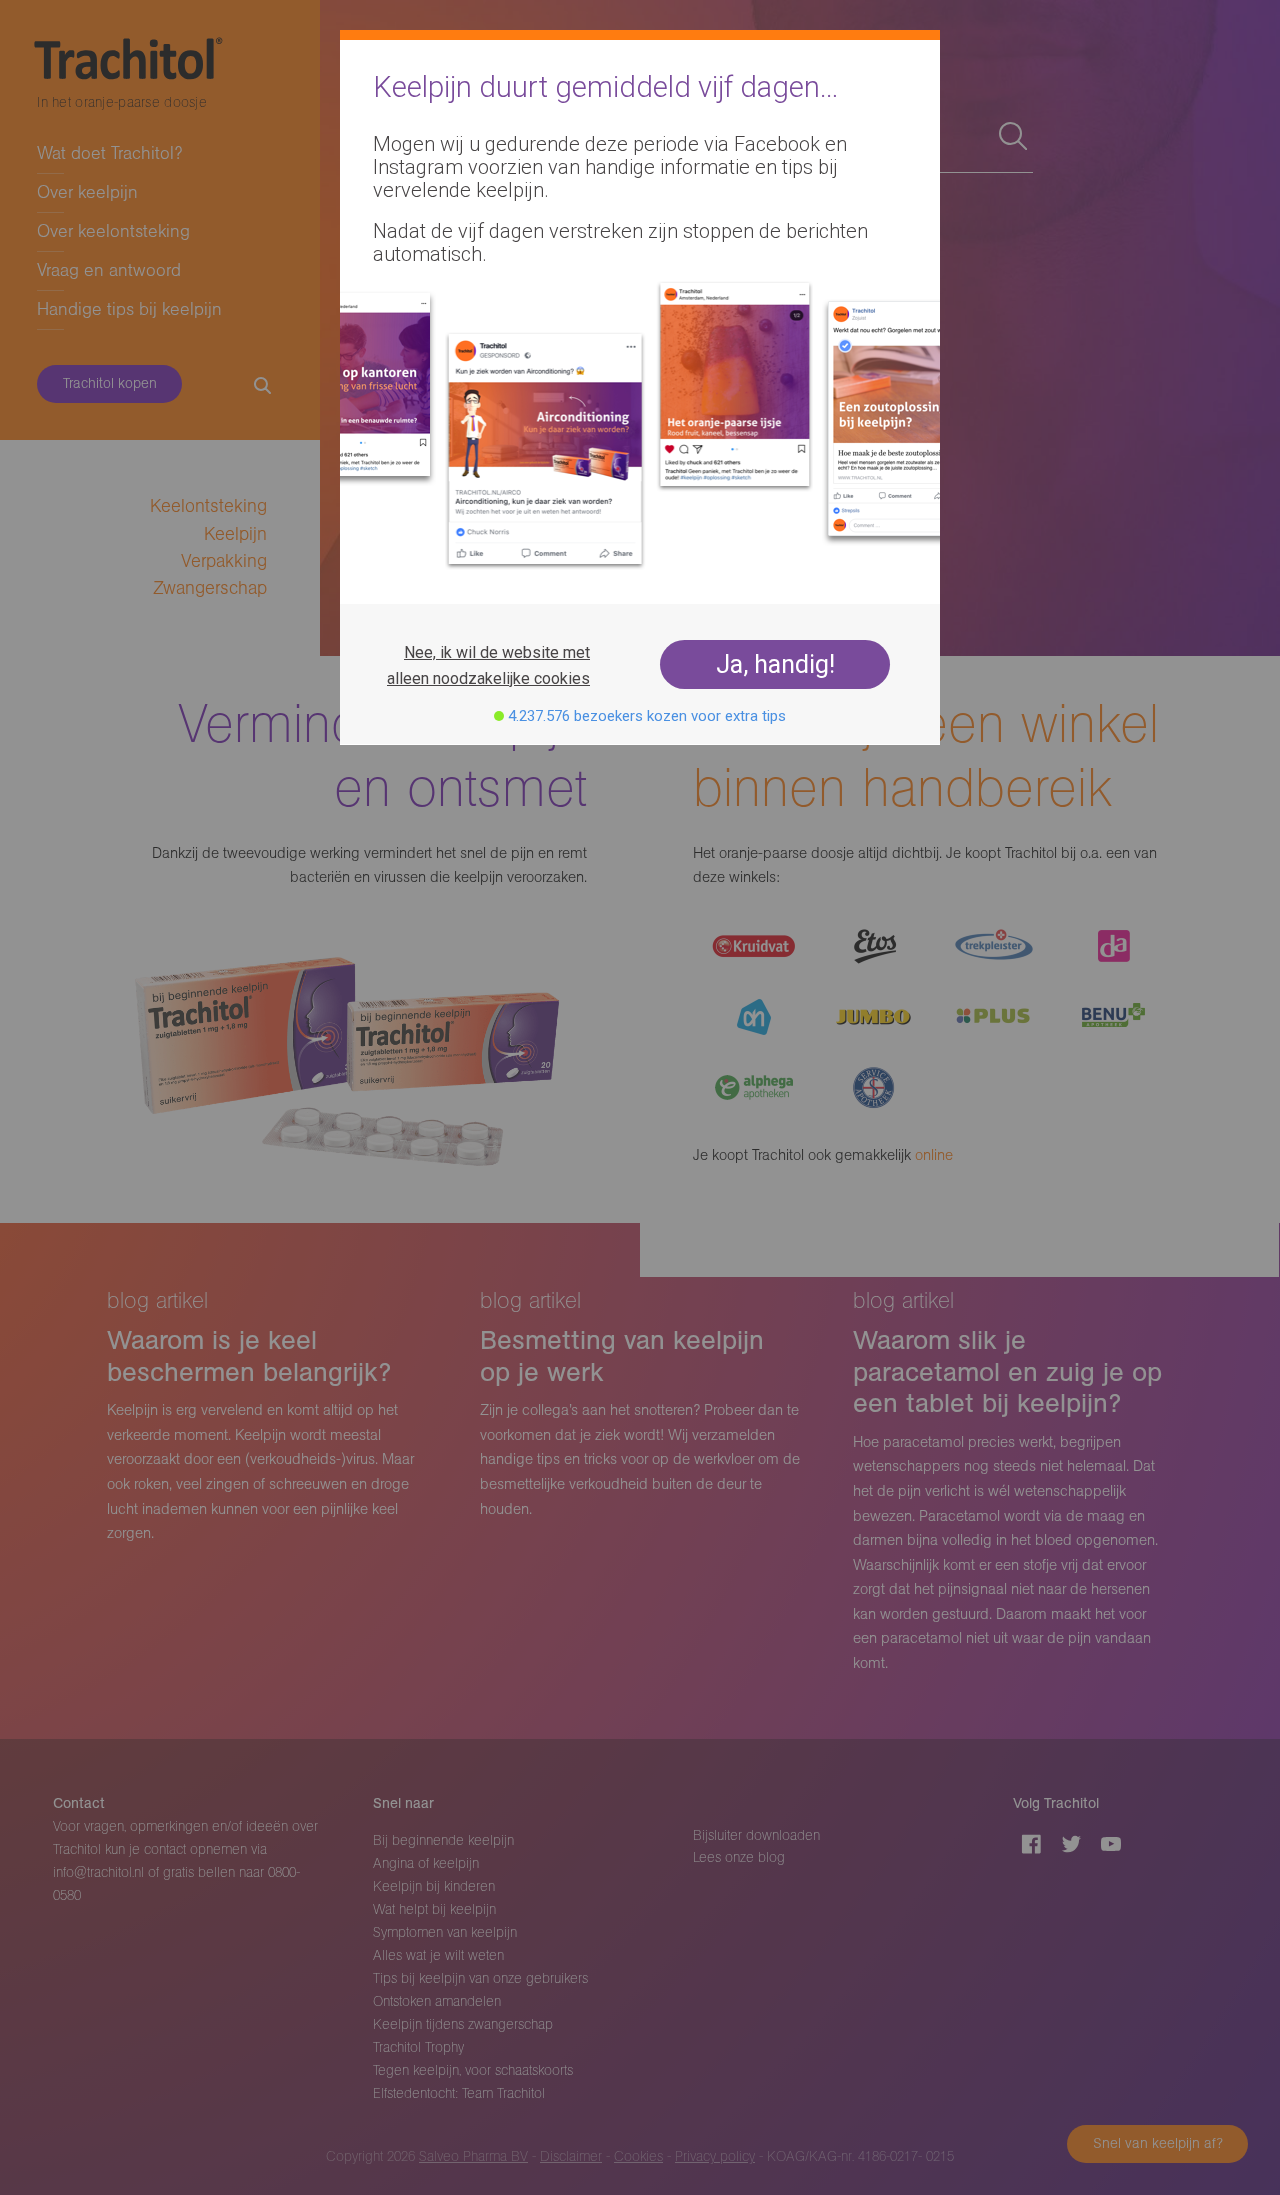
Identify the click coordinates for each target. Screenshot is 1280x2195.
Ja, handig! (775, 664)
